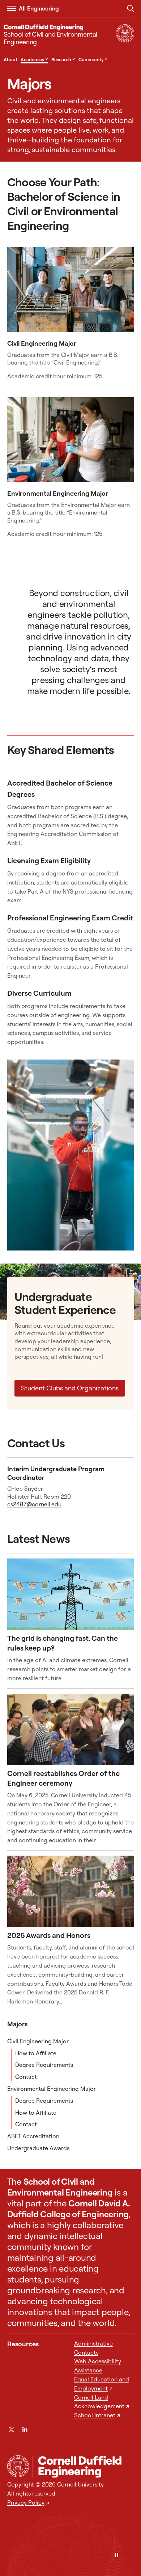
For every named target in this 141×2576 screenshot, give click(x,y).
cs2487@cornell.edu (34, 1504)
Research (63, 59)
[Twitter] (11, 2429)
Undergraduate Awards (38, 2148)
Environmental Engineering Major (58, 493)
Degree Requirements (44, 2065)
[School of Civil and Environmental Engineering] (83, 2467)
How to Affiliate (36, 2053)
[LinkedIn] (25, 2429)
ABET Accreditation (33, 2136)
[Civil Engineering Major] (71, 290)
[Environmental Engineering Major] (71, 440)
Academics (34, 59)
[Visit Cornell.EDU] (125, 40)
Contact (26, 2077)
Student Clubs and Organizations (70, 1388)
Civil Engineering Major (42, 343)
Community (93, 59)
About (10, 59)
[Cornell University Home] (18, 2466)
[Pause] (116, 2556)
